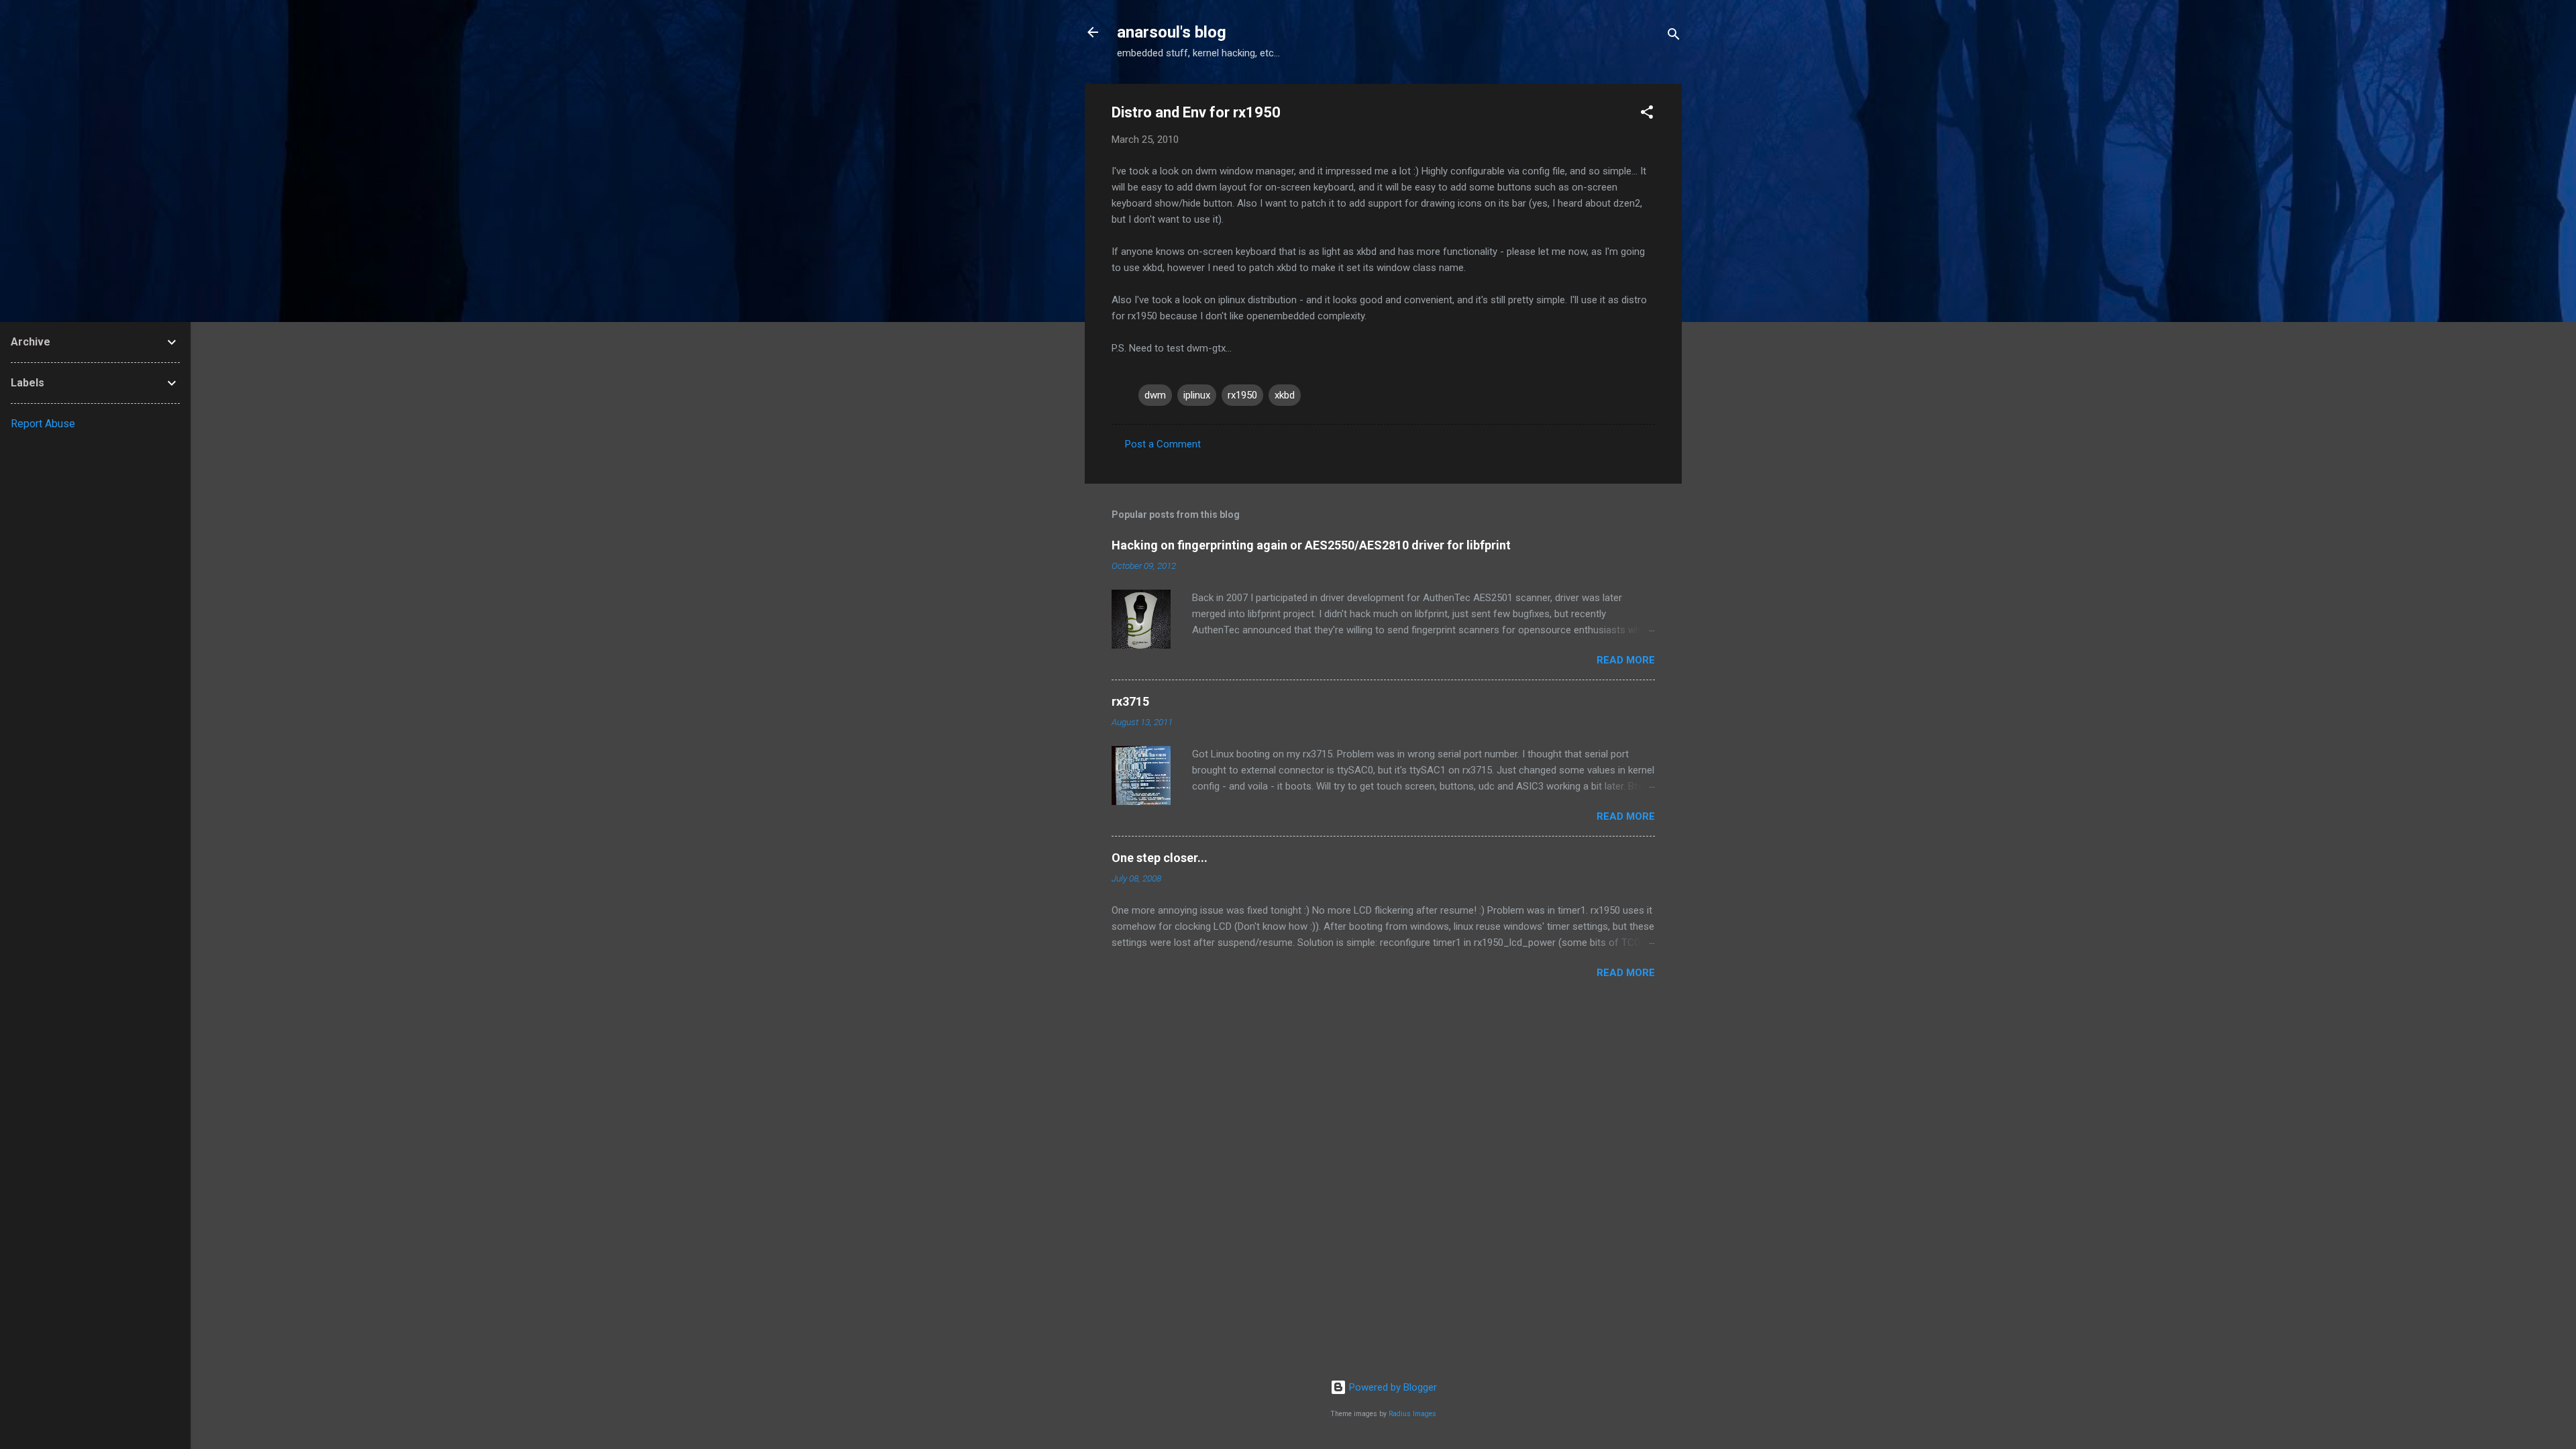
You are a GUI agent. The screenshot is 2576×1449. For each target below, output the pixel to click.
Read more (1626, 660)
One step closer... (1160, 858)
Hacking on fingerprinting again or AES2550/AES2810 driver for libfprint (1311, 545)
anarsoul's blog (1172, 32)
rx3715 (1130, 701)
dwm (1155, 395)
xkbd (1285, 395)
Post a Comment (1163, 444)
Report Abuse (43, 424)
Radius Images (1412, 1414)
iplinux (1197, 395)
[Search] (1674, 37)
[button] (1647, 114)
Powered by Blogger (1392, 1387)
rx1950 (1242, 395)
